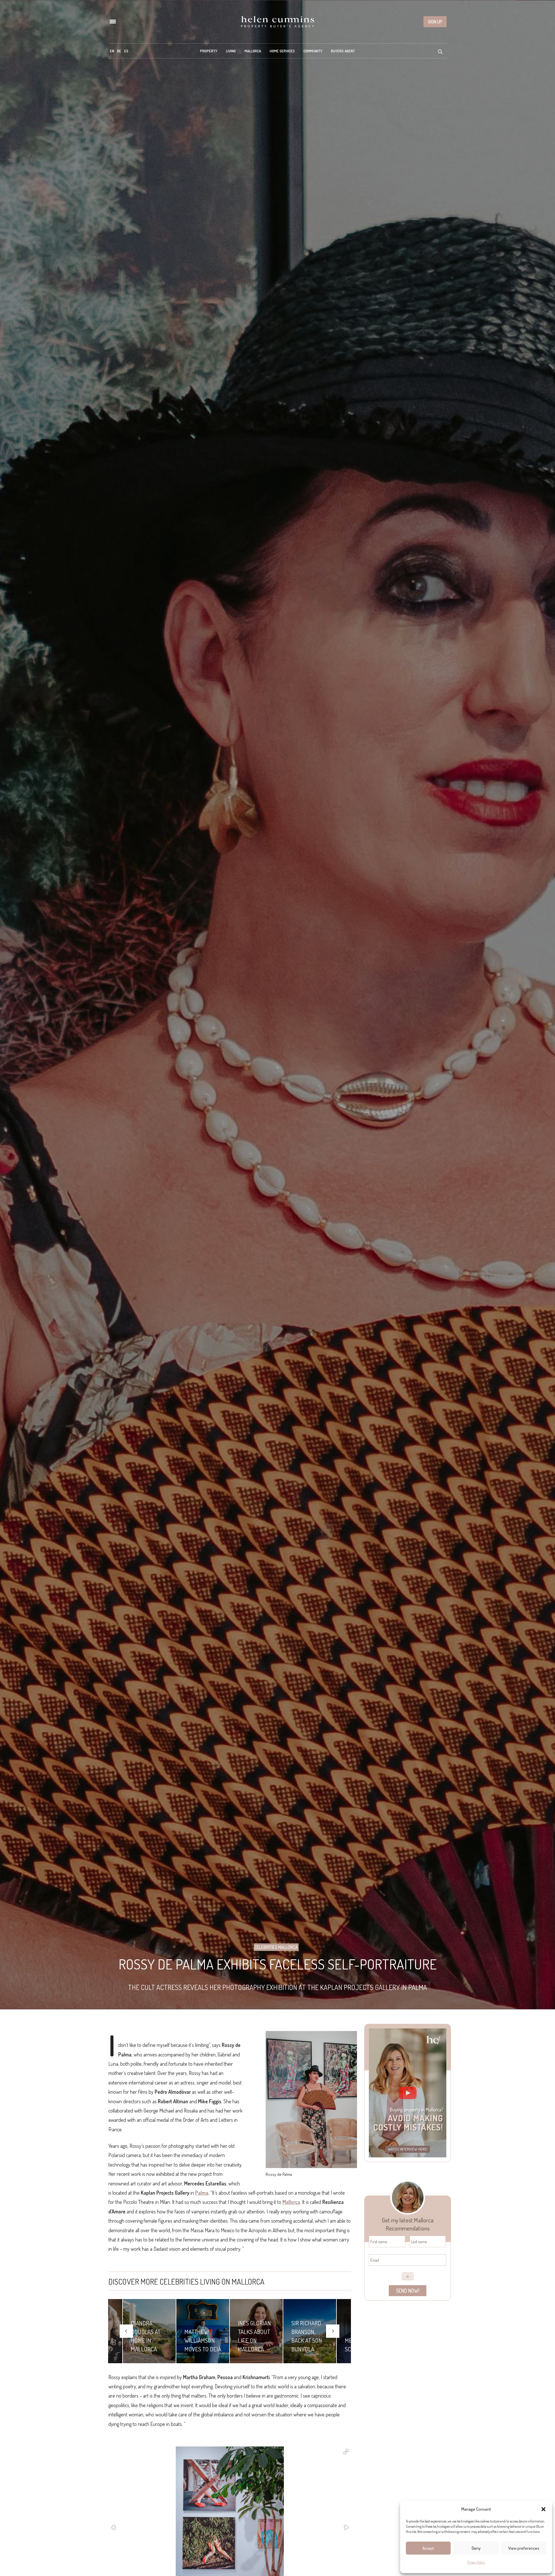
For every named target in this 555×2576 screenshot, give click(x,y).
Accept (428, 2548)
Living (231, 51)
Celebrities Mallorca (276, 1947)
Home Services (282, 51)
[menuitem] (112, 51)
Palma (202, 2193)
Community (313, 51)
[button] (543, 2509)
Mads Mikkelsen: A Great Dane (308, 2340)
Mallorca (253, 51)
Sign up (435, 22)
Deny (476, 2548)
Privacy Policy (476, 2562)
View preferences (524, 2548)
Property (209, 51)
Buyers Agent (343, 51)
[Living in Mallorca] (277, 22)
